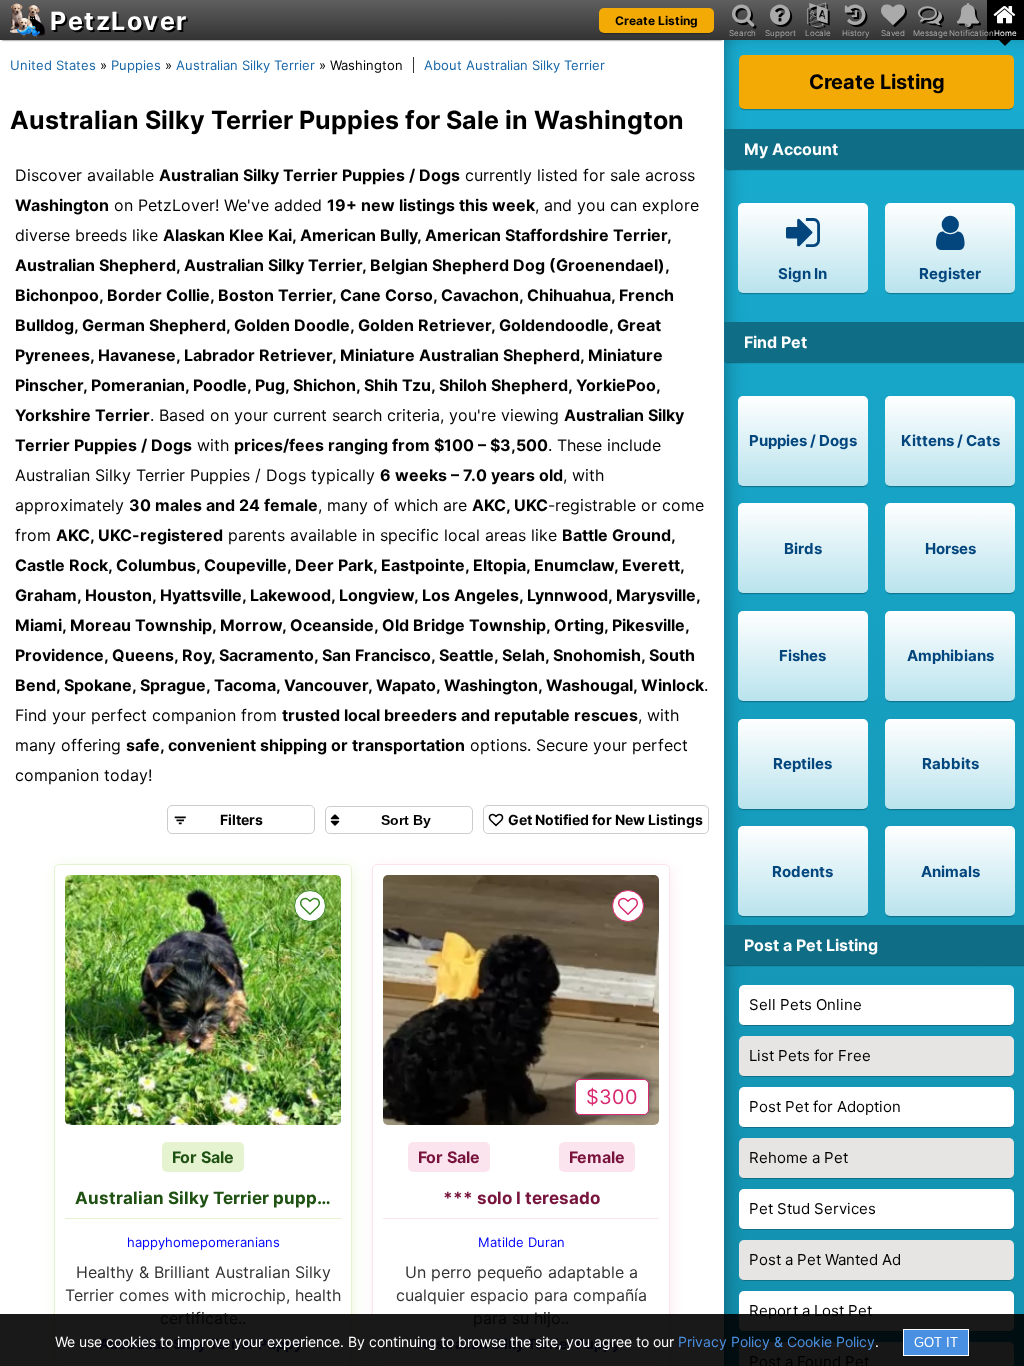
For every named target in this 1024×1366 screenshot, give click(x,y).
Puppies (136, 65)
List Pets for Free (810, 1055)
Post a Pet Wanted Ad (825, 1259)
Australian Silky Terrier (245, 65)
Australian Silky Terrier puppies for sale (208, 1198)
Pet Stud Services (812, 1208)
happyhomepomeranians (203, 1242)
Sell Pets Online (805, 1004)
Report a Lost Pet (810, 1310)
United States (53, 65)
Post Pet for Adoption (825, 1106)
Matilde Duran (521, 1242)
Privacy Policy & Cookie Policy (776, 1341)
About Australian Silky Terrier (514, 65)
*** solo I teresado (521, 1198)
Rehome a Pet (798, 1157)
